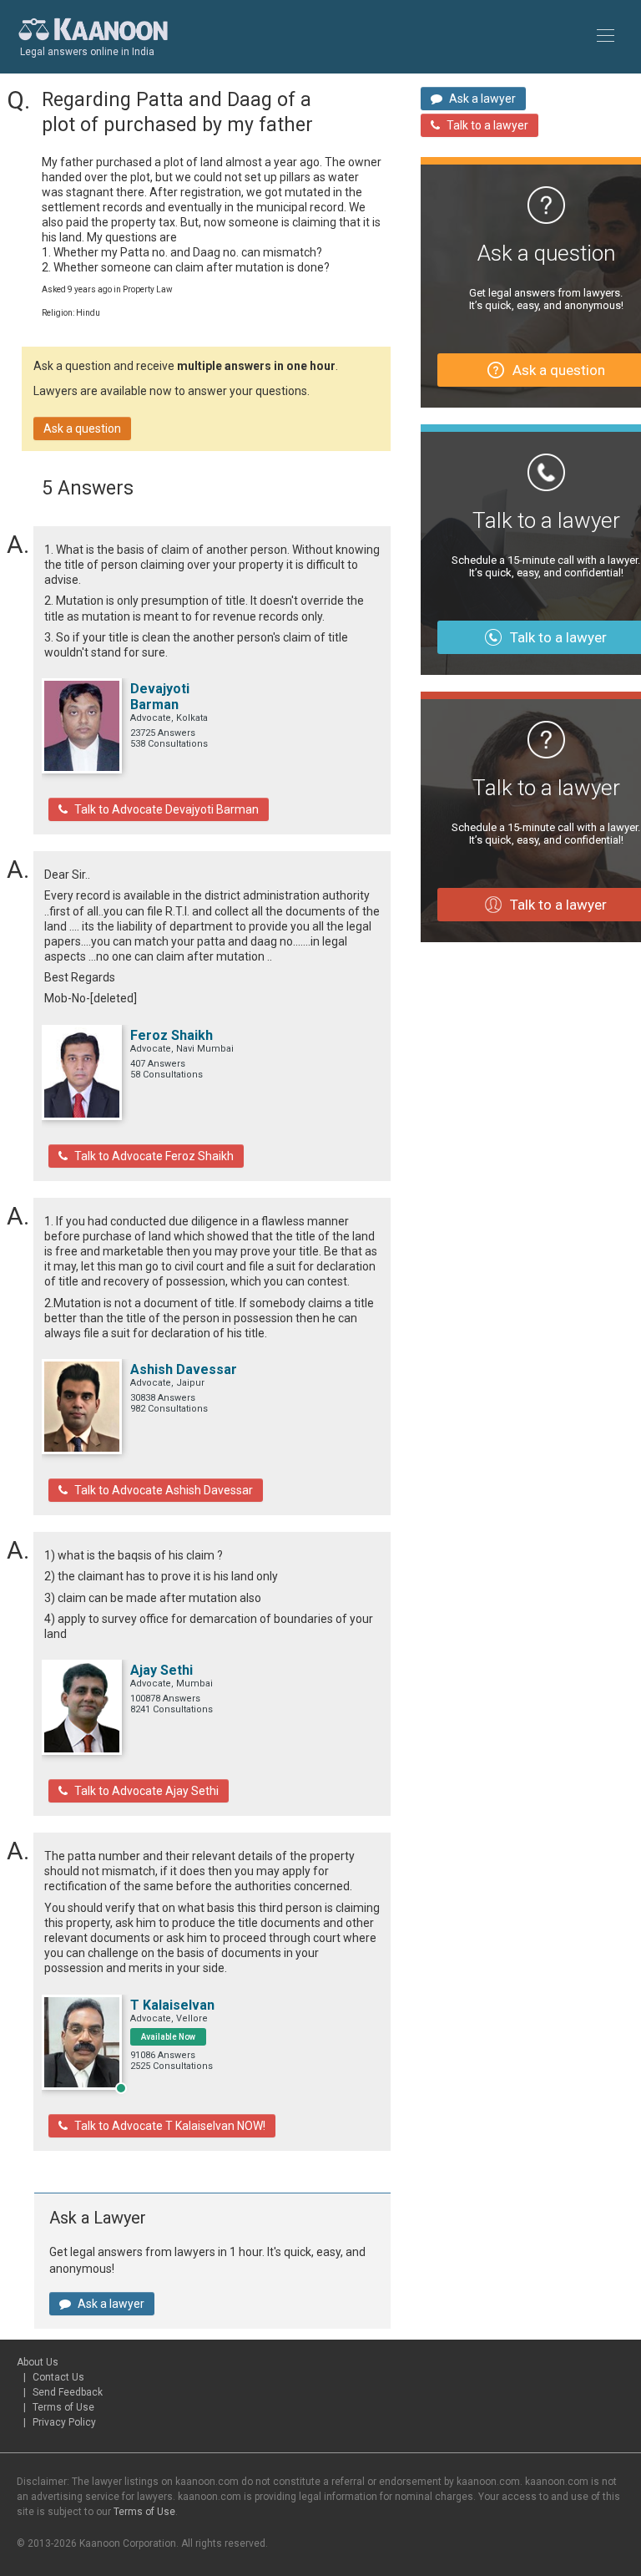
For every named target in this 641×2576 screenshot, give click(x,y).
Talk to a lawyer (487, 125)
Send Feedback (68, 2392)
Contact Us (58, 2377)
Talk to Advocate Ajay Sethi (146, 1791)
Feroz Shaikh (172, 1035)
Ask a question (82, 428)
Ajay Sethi (162, 1670)
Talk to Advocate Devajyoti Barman (167, 809)
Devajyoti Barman (160, 697)
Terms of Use (63, 2407)
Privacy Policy (64, 2422)
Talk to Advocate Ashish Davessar (164, 1490)
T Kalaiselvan (172, 2005)
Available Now (168, 2037)
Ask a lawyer (111, 2304)
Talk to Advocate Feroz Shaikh (154, 1156)
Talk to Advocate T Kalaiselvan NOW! (170, 2126)
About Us (38, 2362)
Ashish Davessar (184, 1369)
